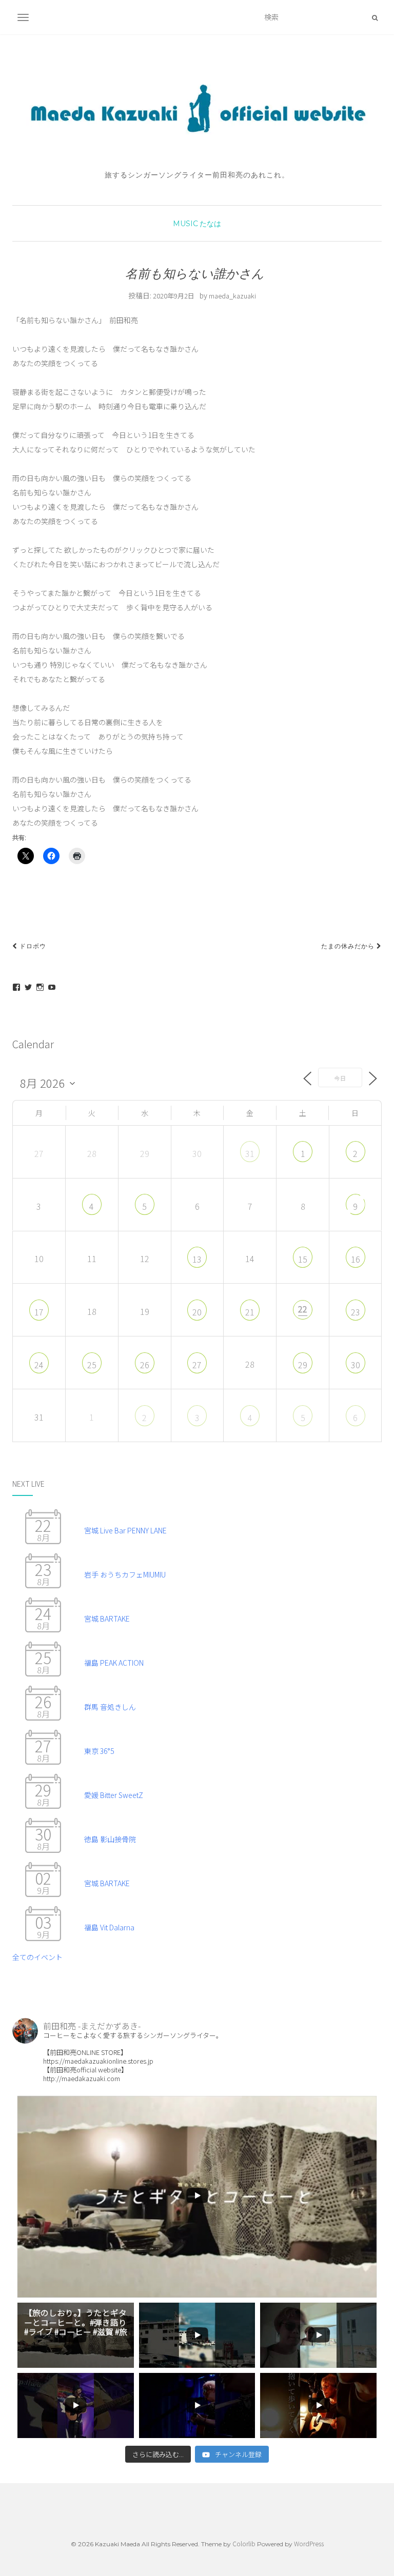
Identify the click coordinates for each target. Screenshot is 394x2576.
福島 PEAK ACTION (114, 1663)
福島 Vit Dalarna (109, 1927)
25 (92, 1365)
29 (303, 1365)
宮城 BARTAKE (107, 1619)
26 (145, 1365)
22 (303, 1309)
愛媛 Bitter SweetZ (114, 1795)
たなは (210, 224)
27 (197, 1365)
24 (39, 1365)
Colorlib (244, 2543)
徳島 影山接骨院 (110, 1839)
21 (250, 1312)
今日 (340, 1078)
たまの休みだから (349, 946)
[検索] (375, 17)
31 (250, 1153)
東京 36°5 (99, 1751)
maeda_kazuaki (232, 296)
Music (185, 224)
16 (356, 1259)
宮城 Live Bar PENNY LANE (125, 1530)
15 (303, 1259)
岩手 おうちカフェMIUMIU (125, 1574)
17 (39, 1312)
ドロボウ (32, 946)
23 (356, 1312)
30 (356, 1365)
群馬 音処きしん (110, 1707)
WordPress (309, 2543)
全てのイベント (37, 1957)
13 (197, 1259)
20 (197, 1312)
